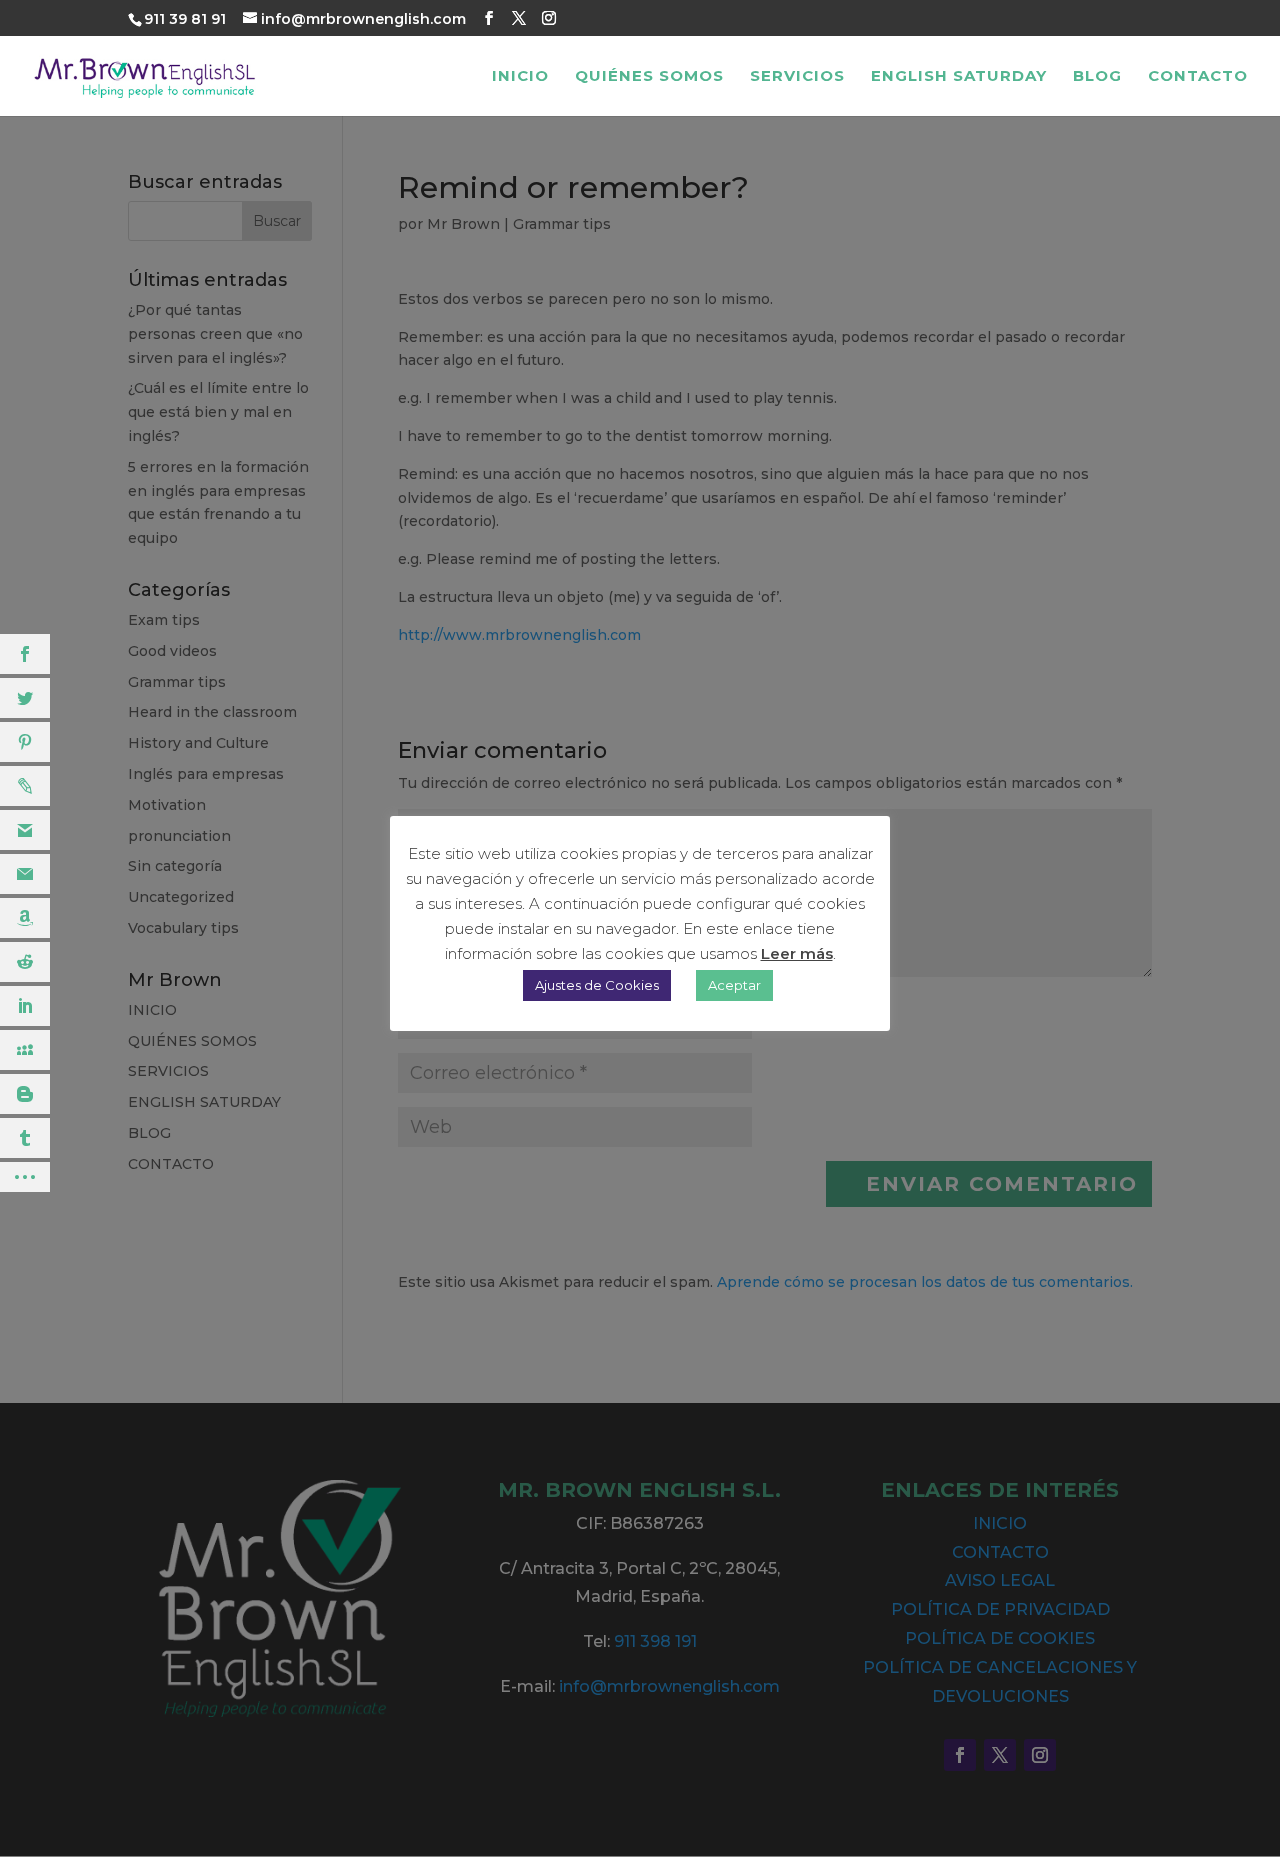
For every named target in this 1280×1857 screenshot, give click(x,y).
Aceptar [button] (734, 985)
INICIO (520, 77)
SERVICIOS (797, 77)
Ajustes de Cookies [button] (597, 985)
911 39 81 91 (185, 19)
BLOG (1097, 77)
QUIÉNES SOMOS (649, 77)
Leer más (797, 953)
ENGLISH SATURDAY (959, 77)
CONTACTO (1198, 77)
